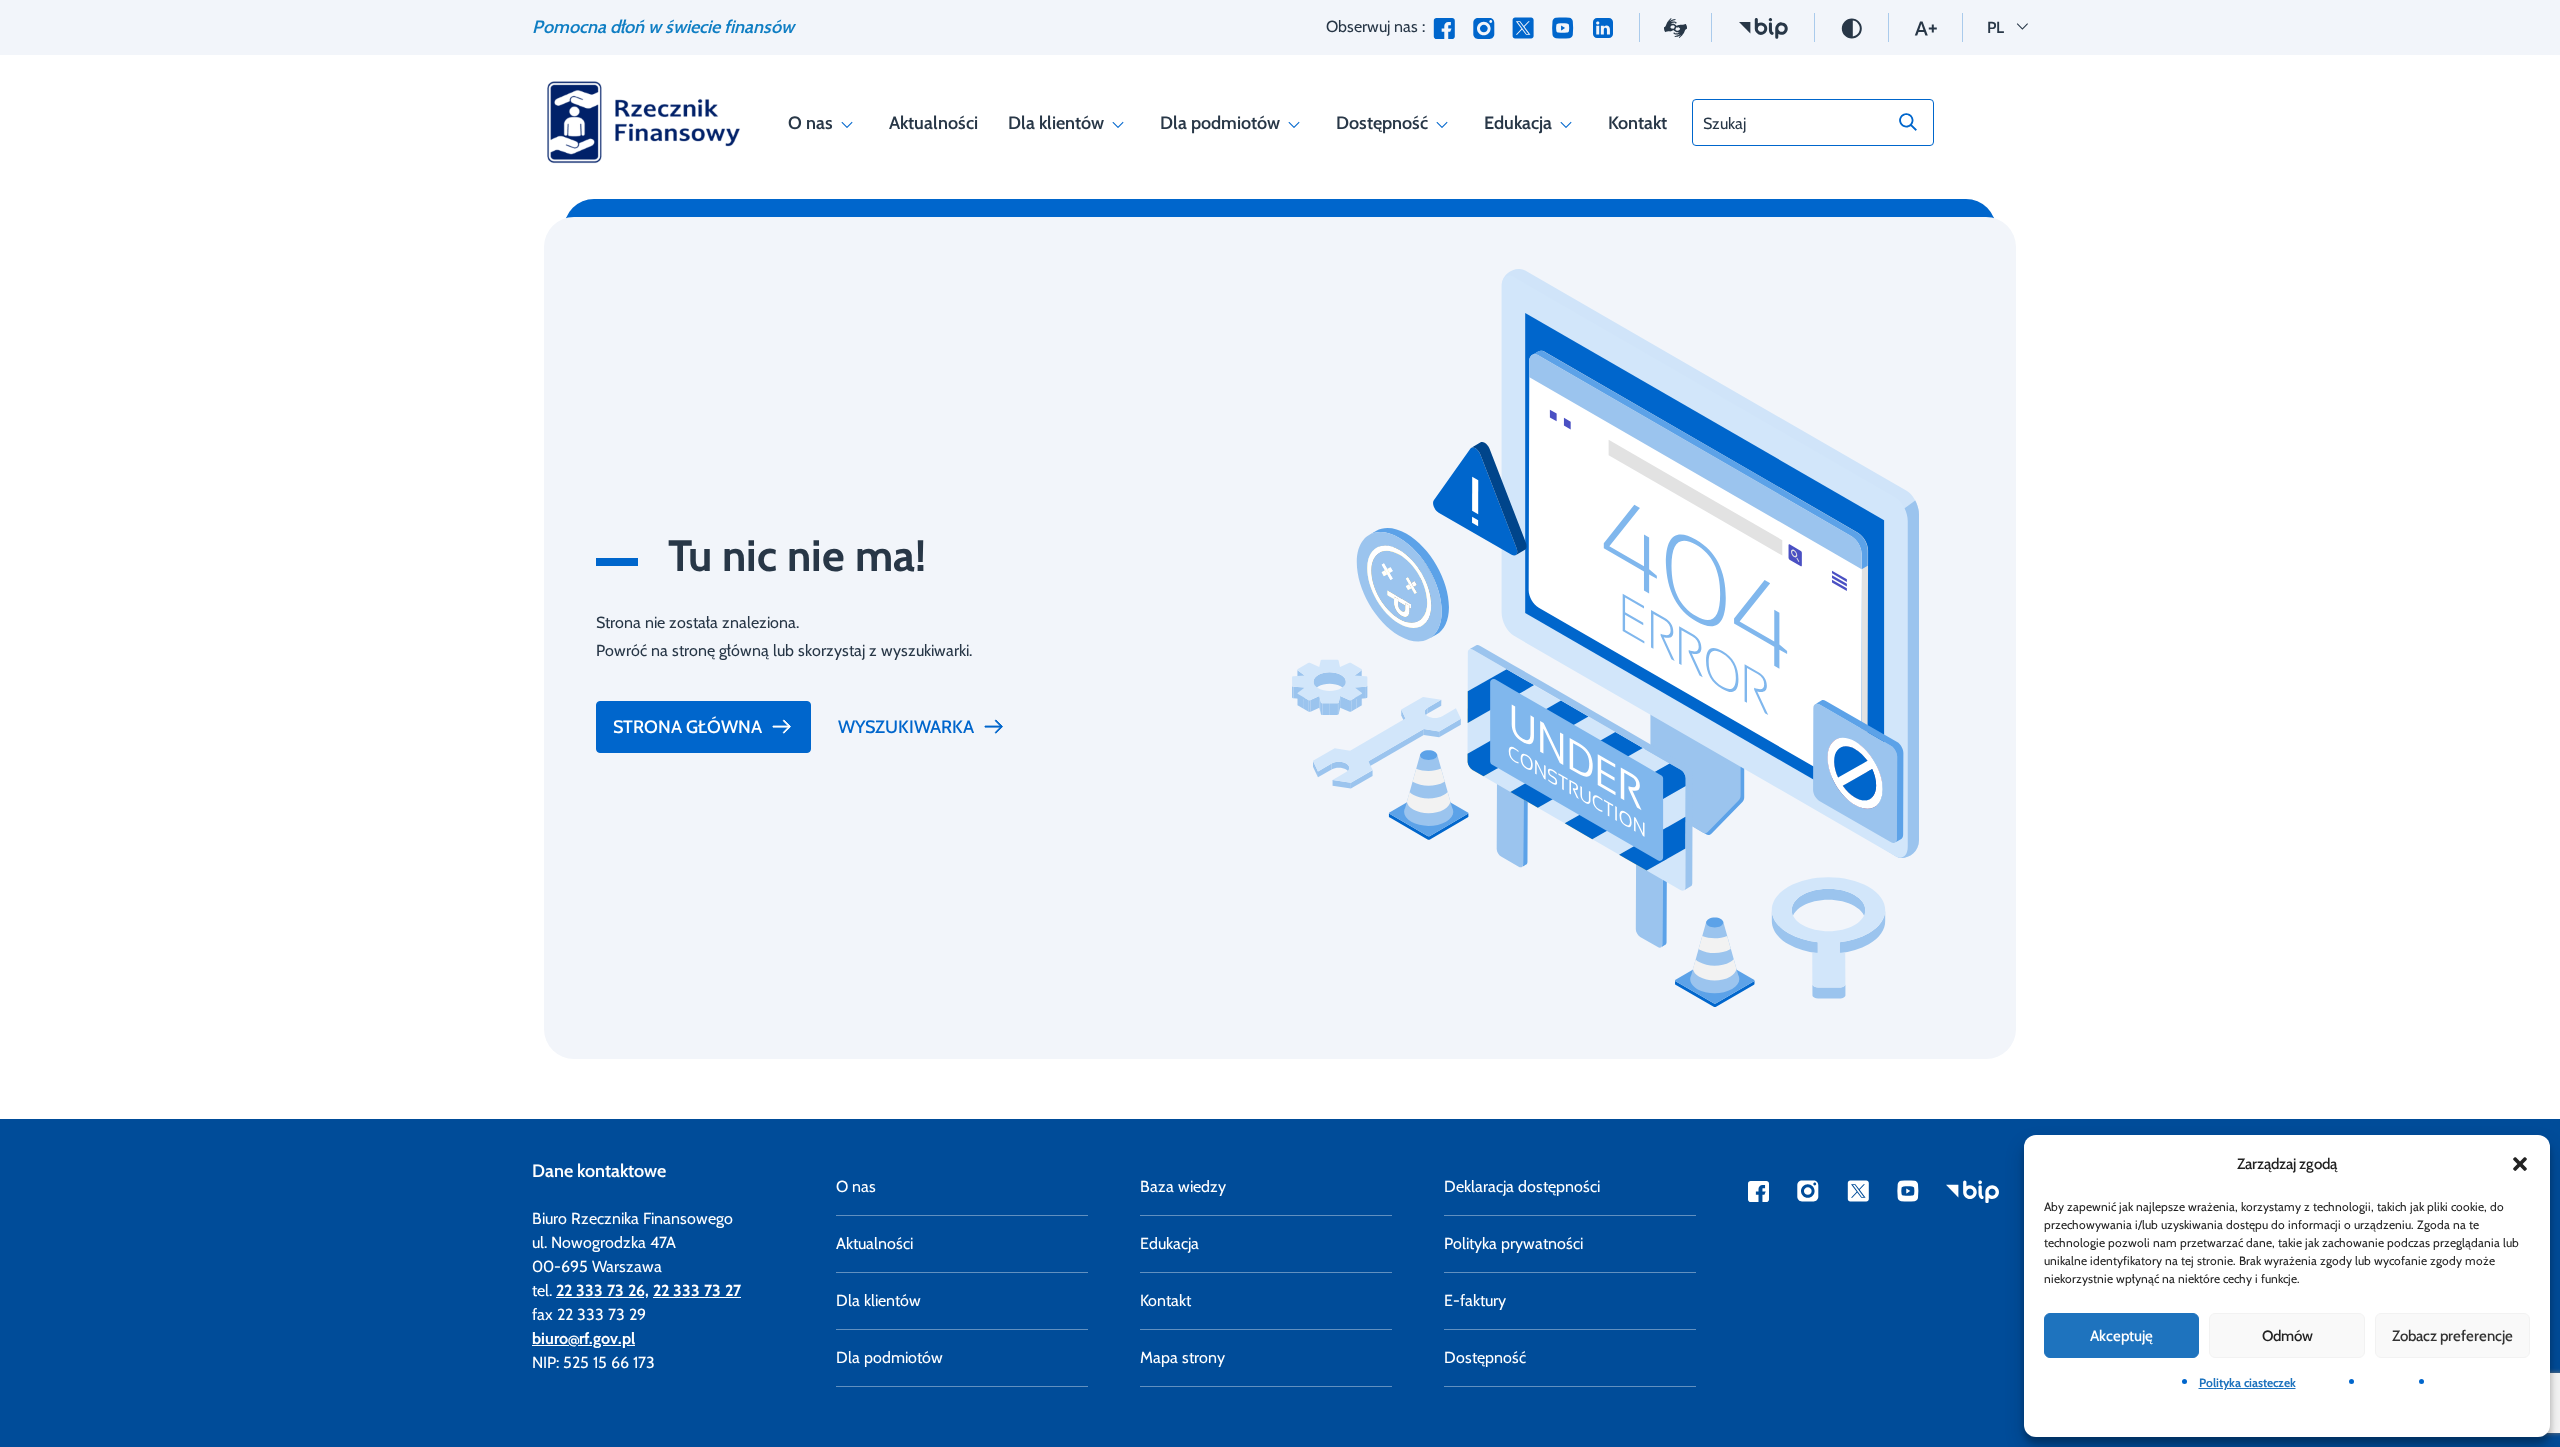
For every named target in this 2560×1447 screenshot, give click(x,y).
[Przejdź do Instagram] (1483, 27)
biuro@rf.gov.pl (583, 1338)
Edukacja (1518, 123)
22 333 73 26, (602, 1290)
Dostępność (1382, 123)
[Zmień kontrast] (1851, 26)
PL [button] (2007, 26)
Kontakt (1637, 123)
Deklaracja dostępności (1522, 1186)
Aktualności (933, 123)
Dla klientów (1056, 123)
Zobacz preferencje (2452, 1336)
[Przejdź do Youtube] (1562, 27)
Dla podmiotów (1220, 123)
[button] (2520, 1164)
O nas (810, 123)
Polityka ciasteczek (2247, 1382)
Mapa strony (1182, 1357)
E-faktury (1475, 1300)
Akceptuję (2121, 1336)
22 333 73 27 (697, 1290)
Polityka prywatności (1513, 1243)
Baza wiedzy (1183, 1186)
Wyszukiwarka (906, 727)
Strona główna (687, 727)
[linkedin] (1603, 27)
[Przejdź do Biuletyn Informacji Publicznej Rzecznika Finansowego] (1763, 26)
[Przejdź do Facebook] (1444, 27)
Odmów (2287, 1336)
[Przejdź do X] (1523, 27)
